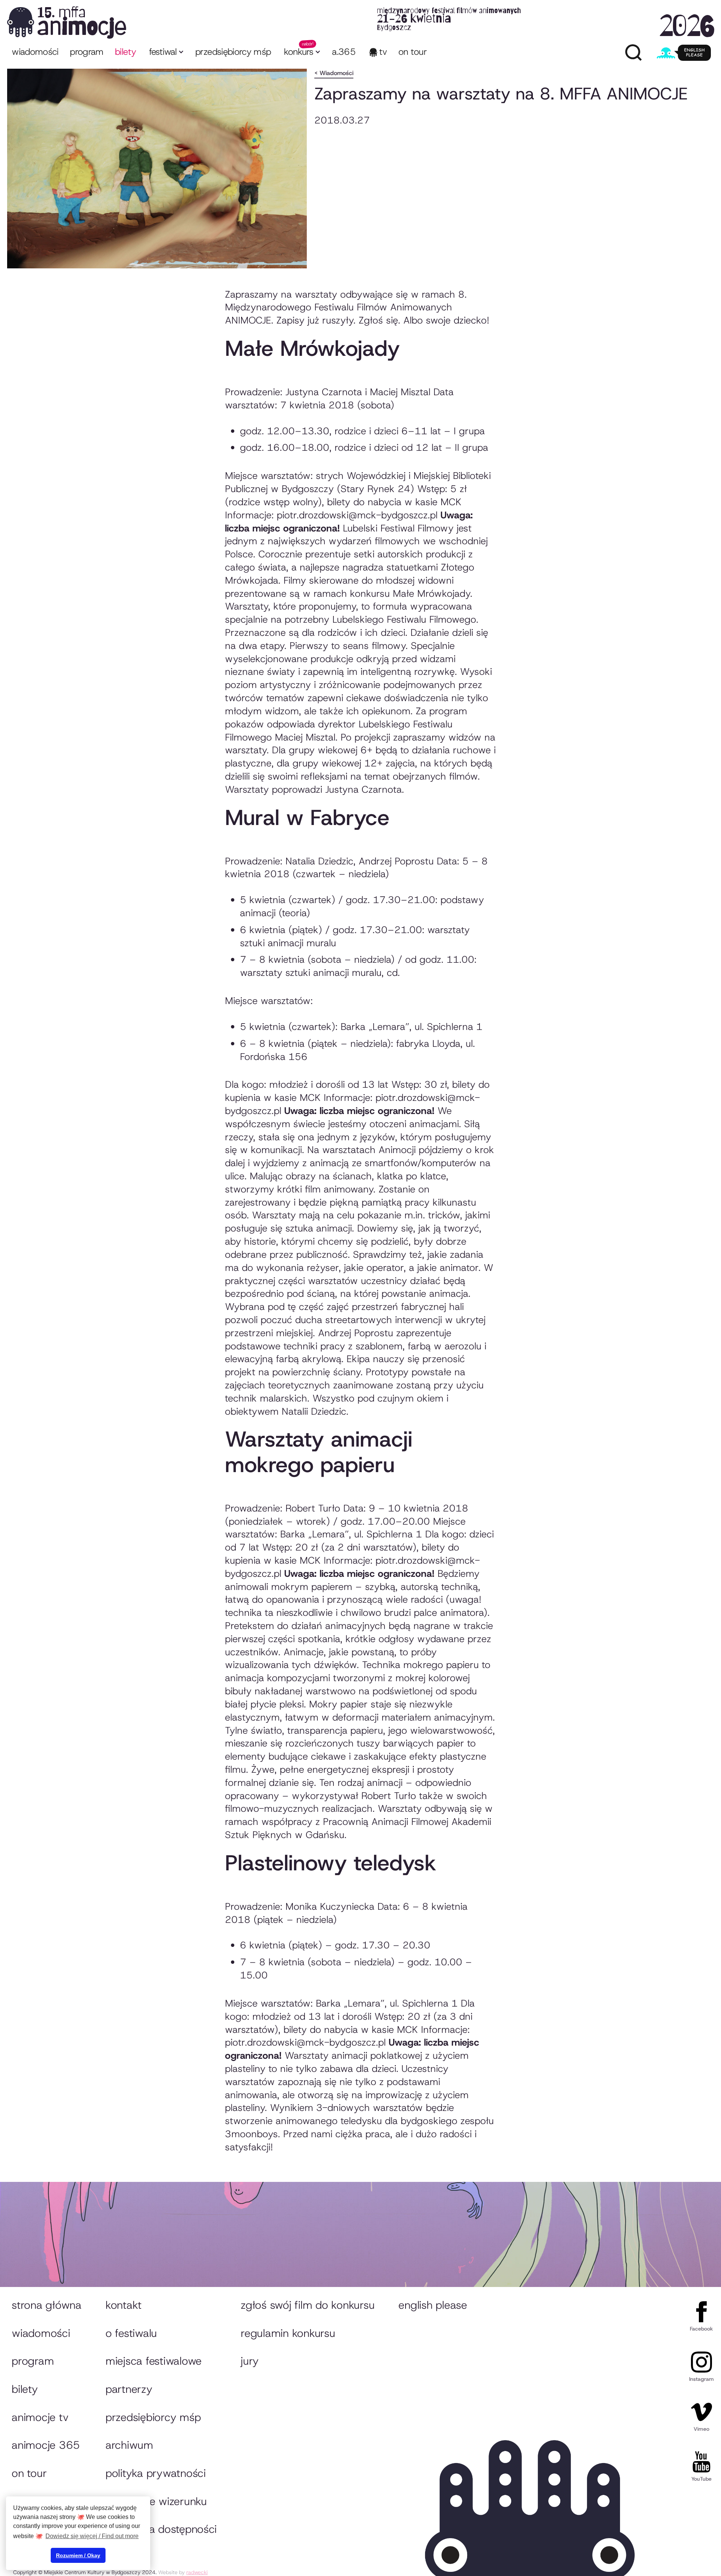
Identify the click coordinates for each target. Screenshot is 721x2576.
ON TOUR (413, 52)
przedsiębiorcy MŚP (233, 52)
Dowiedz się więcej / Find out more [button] (92, 2536)
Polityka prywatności (156, 2473)
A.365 (344, 52)
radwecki (197, 2572)
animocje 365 (46, 2445)
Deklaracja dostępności (161, 2529)
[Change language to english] (684, 53)
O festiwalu (131, 2333)
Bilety (25, 2389)
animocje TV (40, 2417)
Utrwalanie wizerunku (156, 2501)
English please (433, 2305)
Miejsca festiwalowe (154, 2361)
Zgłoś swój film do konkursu (308, 2305)
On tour (29, 2473)
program (87, 52)
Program (33, 2361)
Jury (250, 2361)
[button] (166, 53)
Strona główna (47, 2305)
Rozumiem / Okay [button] (78, 2555)
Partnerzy (129, 2389)
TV (383, 52)
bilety (125, 52)
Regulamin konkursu (288, 2333)
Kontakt (124, 2305)
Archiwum (129, 2445)
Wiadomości (35, 52)
